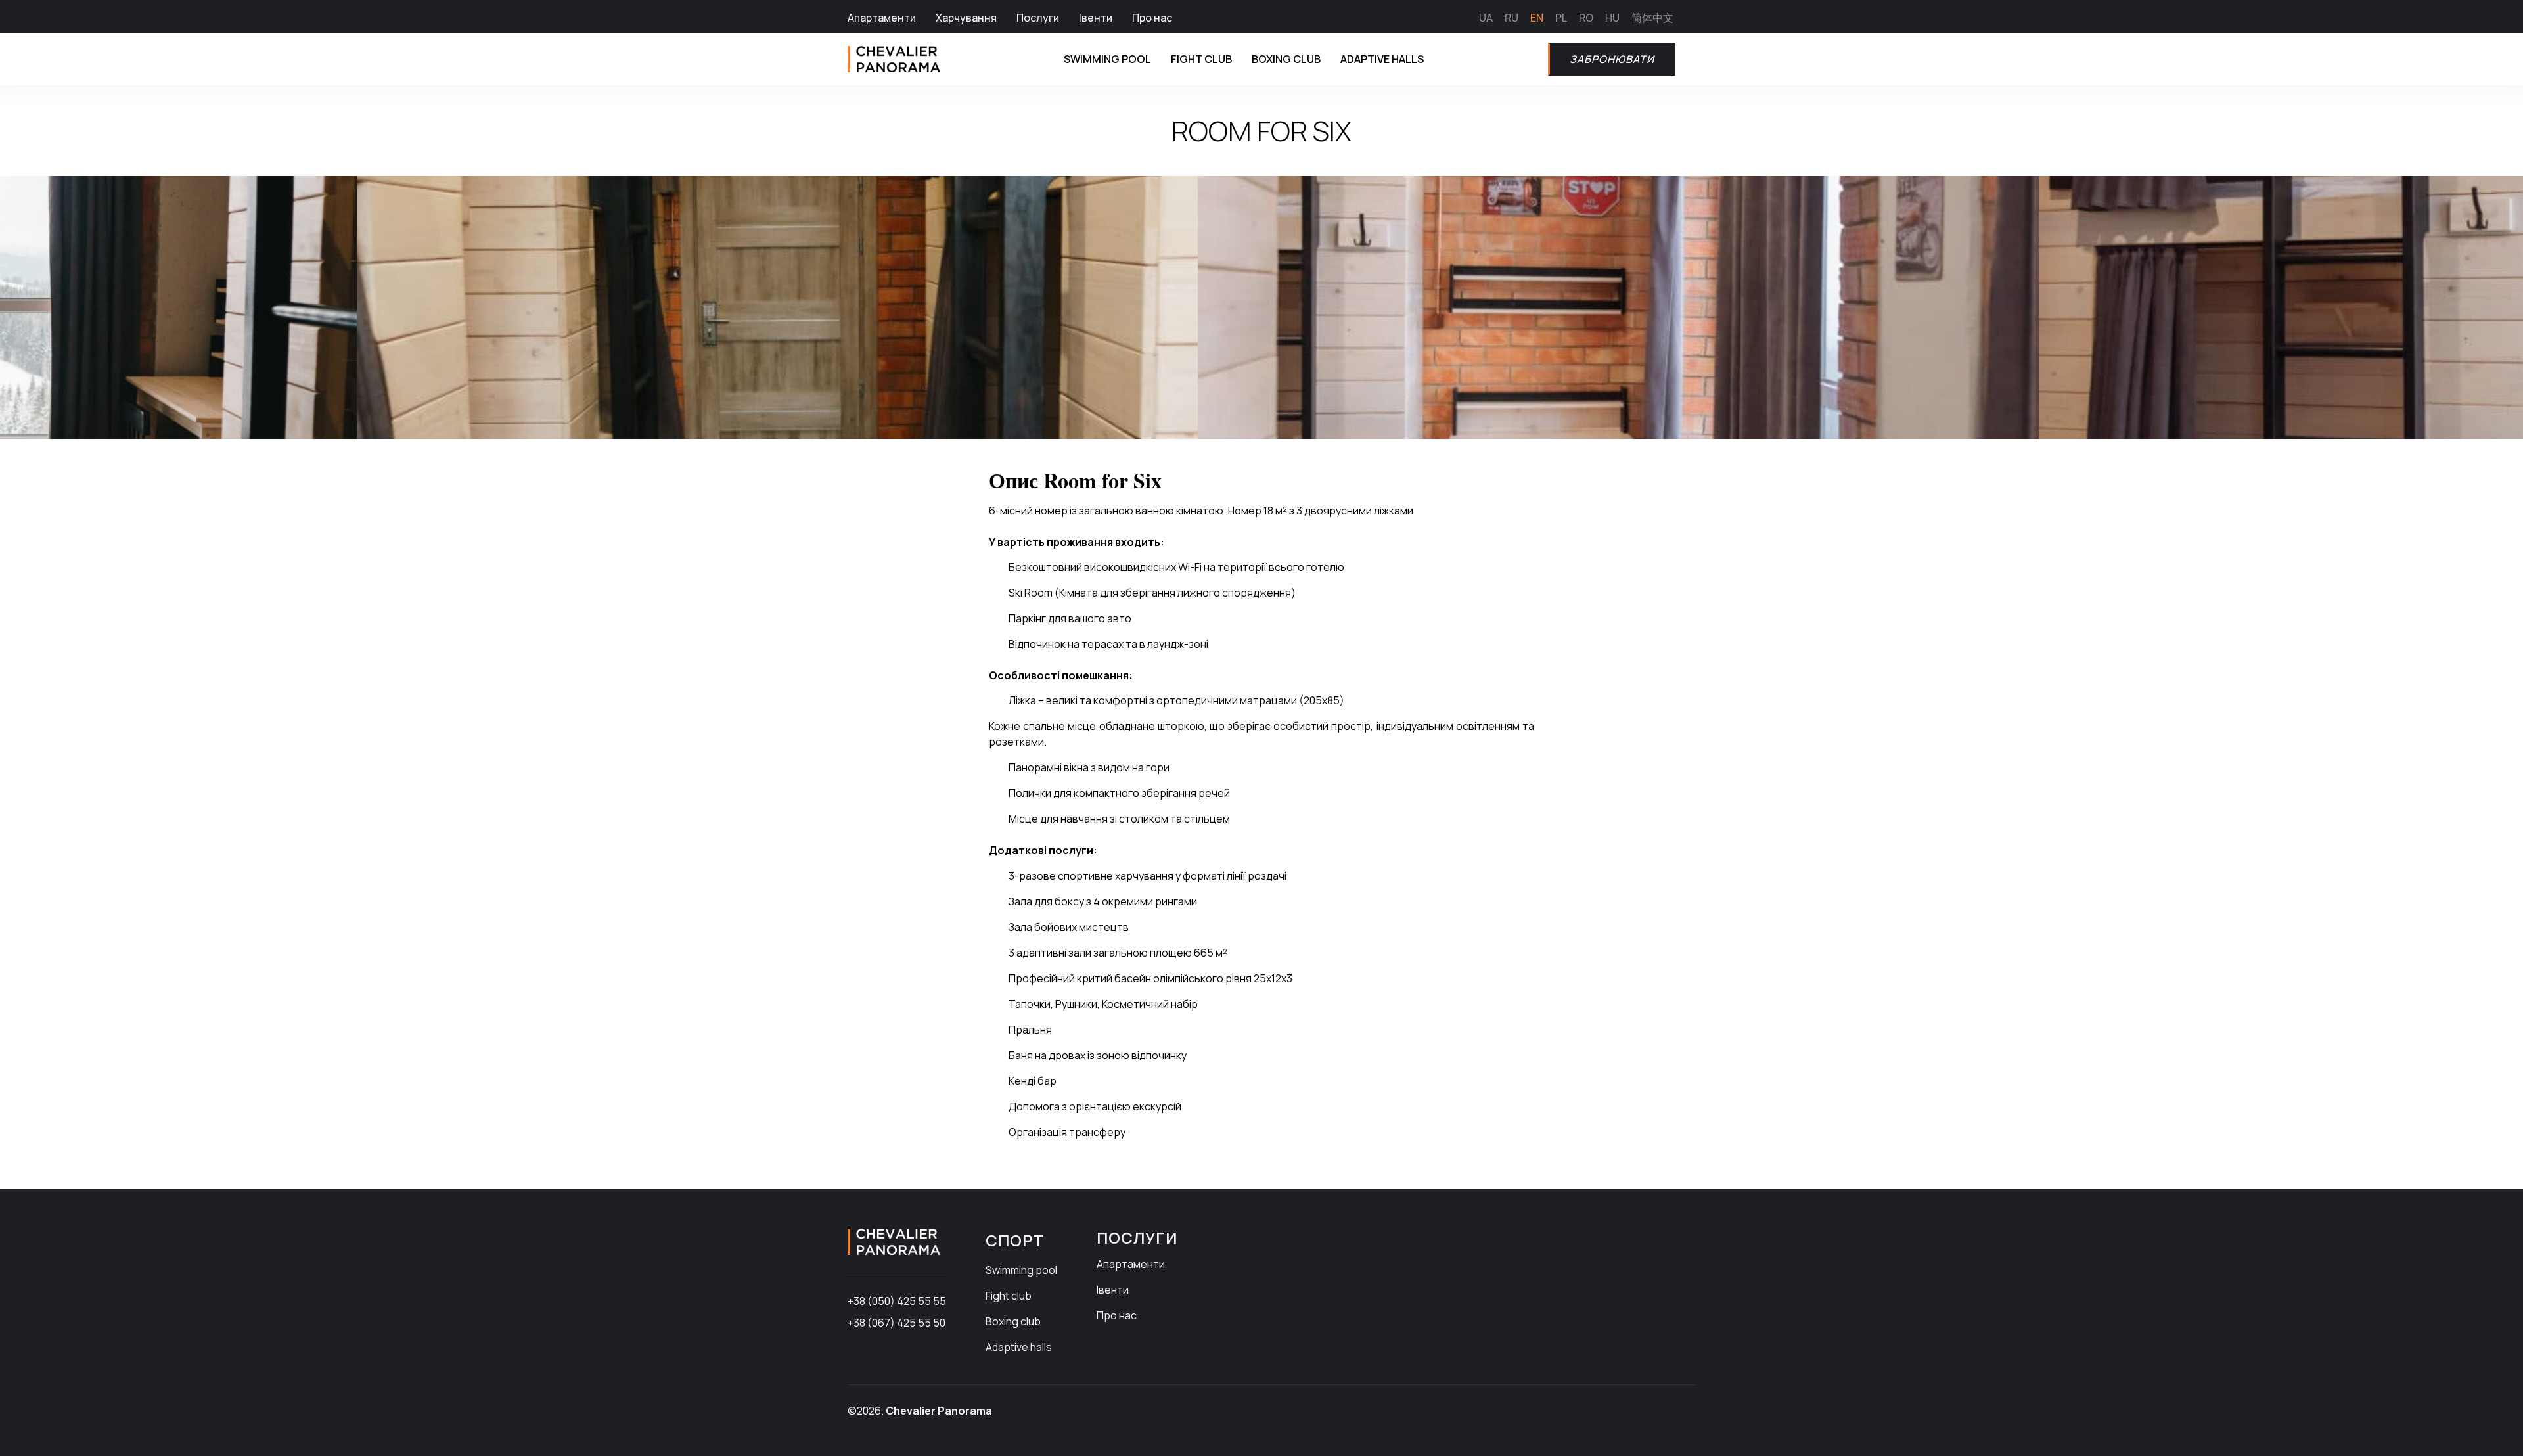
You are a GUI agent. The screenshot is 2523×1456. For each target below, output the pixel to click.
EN (1537, 18)
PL (1561, 18)
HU (1612, 18)
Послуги (1038, 18)
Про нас (1152, 18)
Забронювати (1612, 59)
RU (1512, 18)
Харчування (966, 18)
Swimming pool (1107, 59)
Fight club (1201, 59)
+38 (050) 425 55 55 (897, 1301)
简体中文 (1652, 18)
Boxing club (1286, 59)
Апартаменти (882, 18)
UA (1486, 18)
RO (1586, 18)
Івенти (1096, 18)
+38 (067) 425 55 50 (897, 1323)
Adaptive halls (1382, 59)
